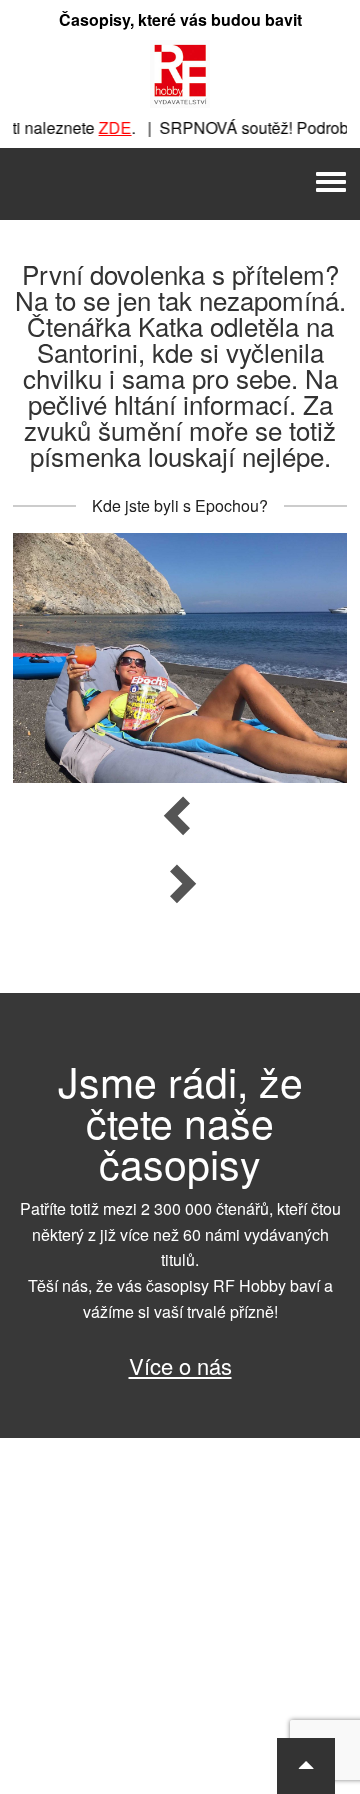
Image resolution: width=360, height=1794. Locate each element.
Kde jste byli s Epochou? (180, 505)
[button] (306, 1766)
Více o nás (180, 1365)
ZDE (106, 127)
